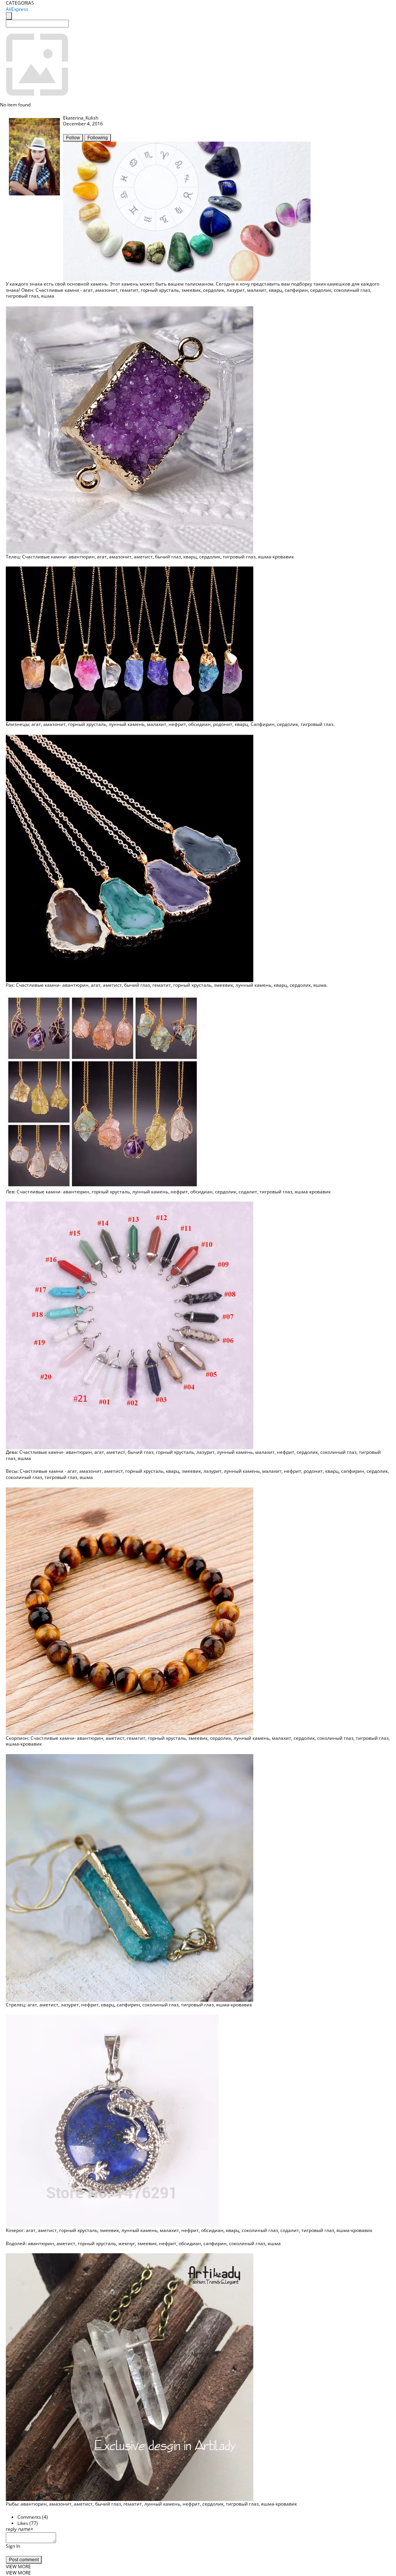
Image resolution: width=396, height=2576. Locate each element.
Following (98, 138)
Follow (73, 138)
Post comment (24, 2560)
